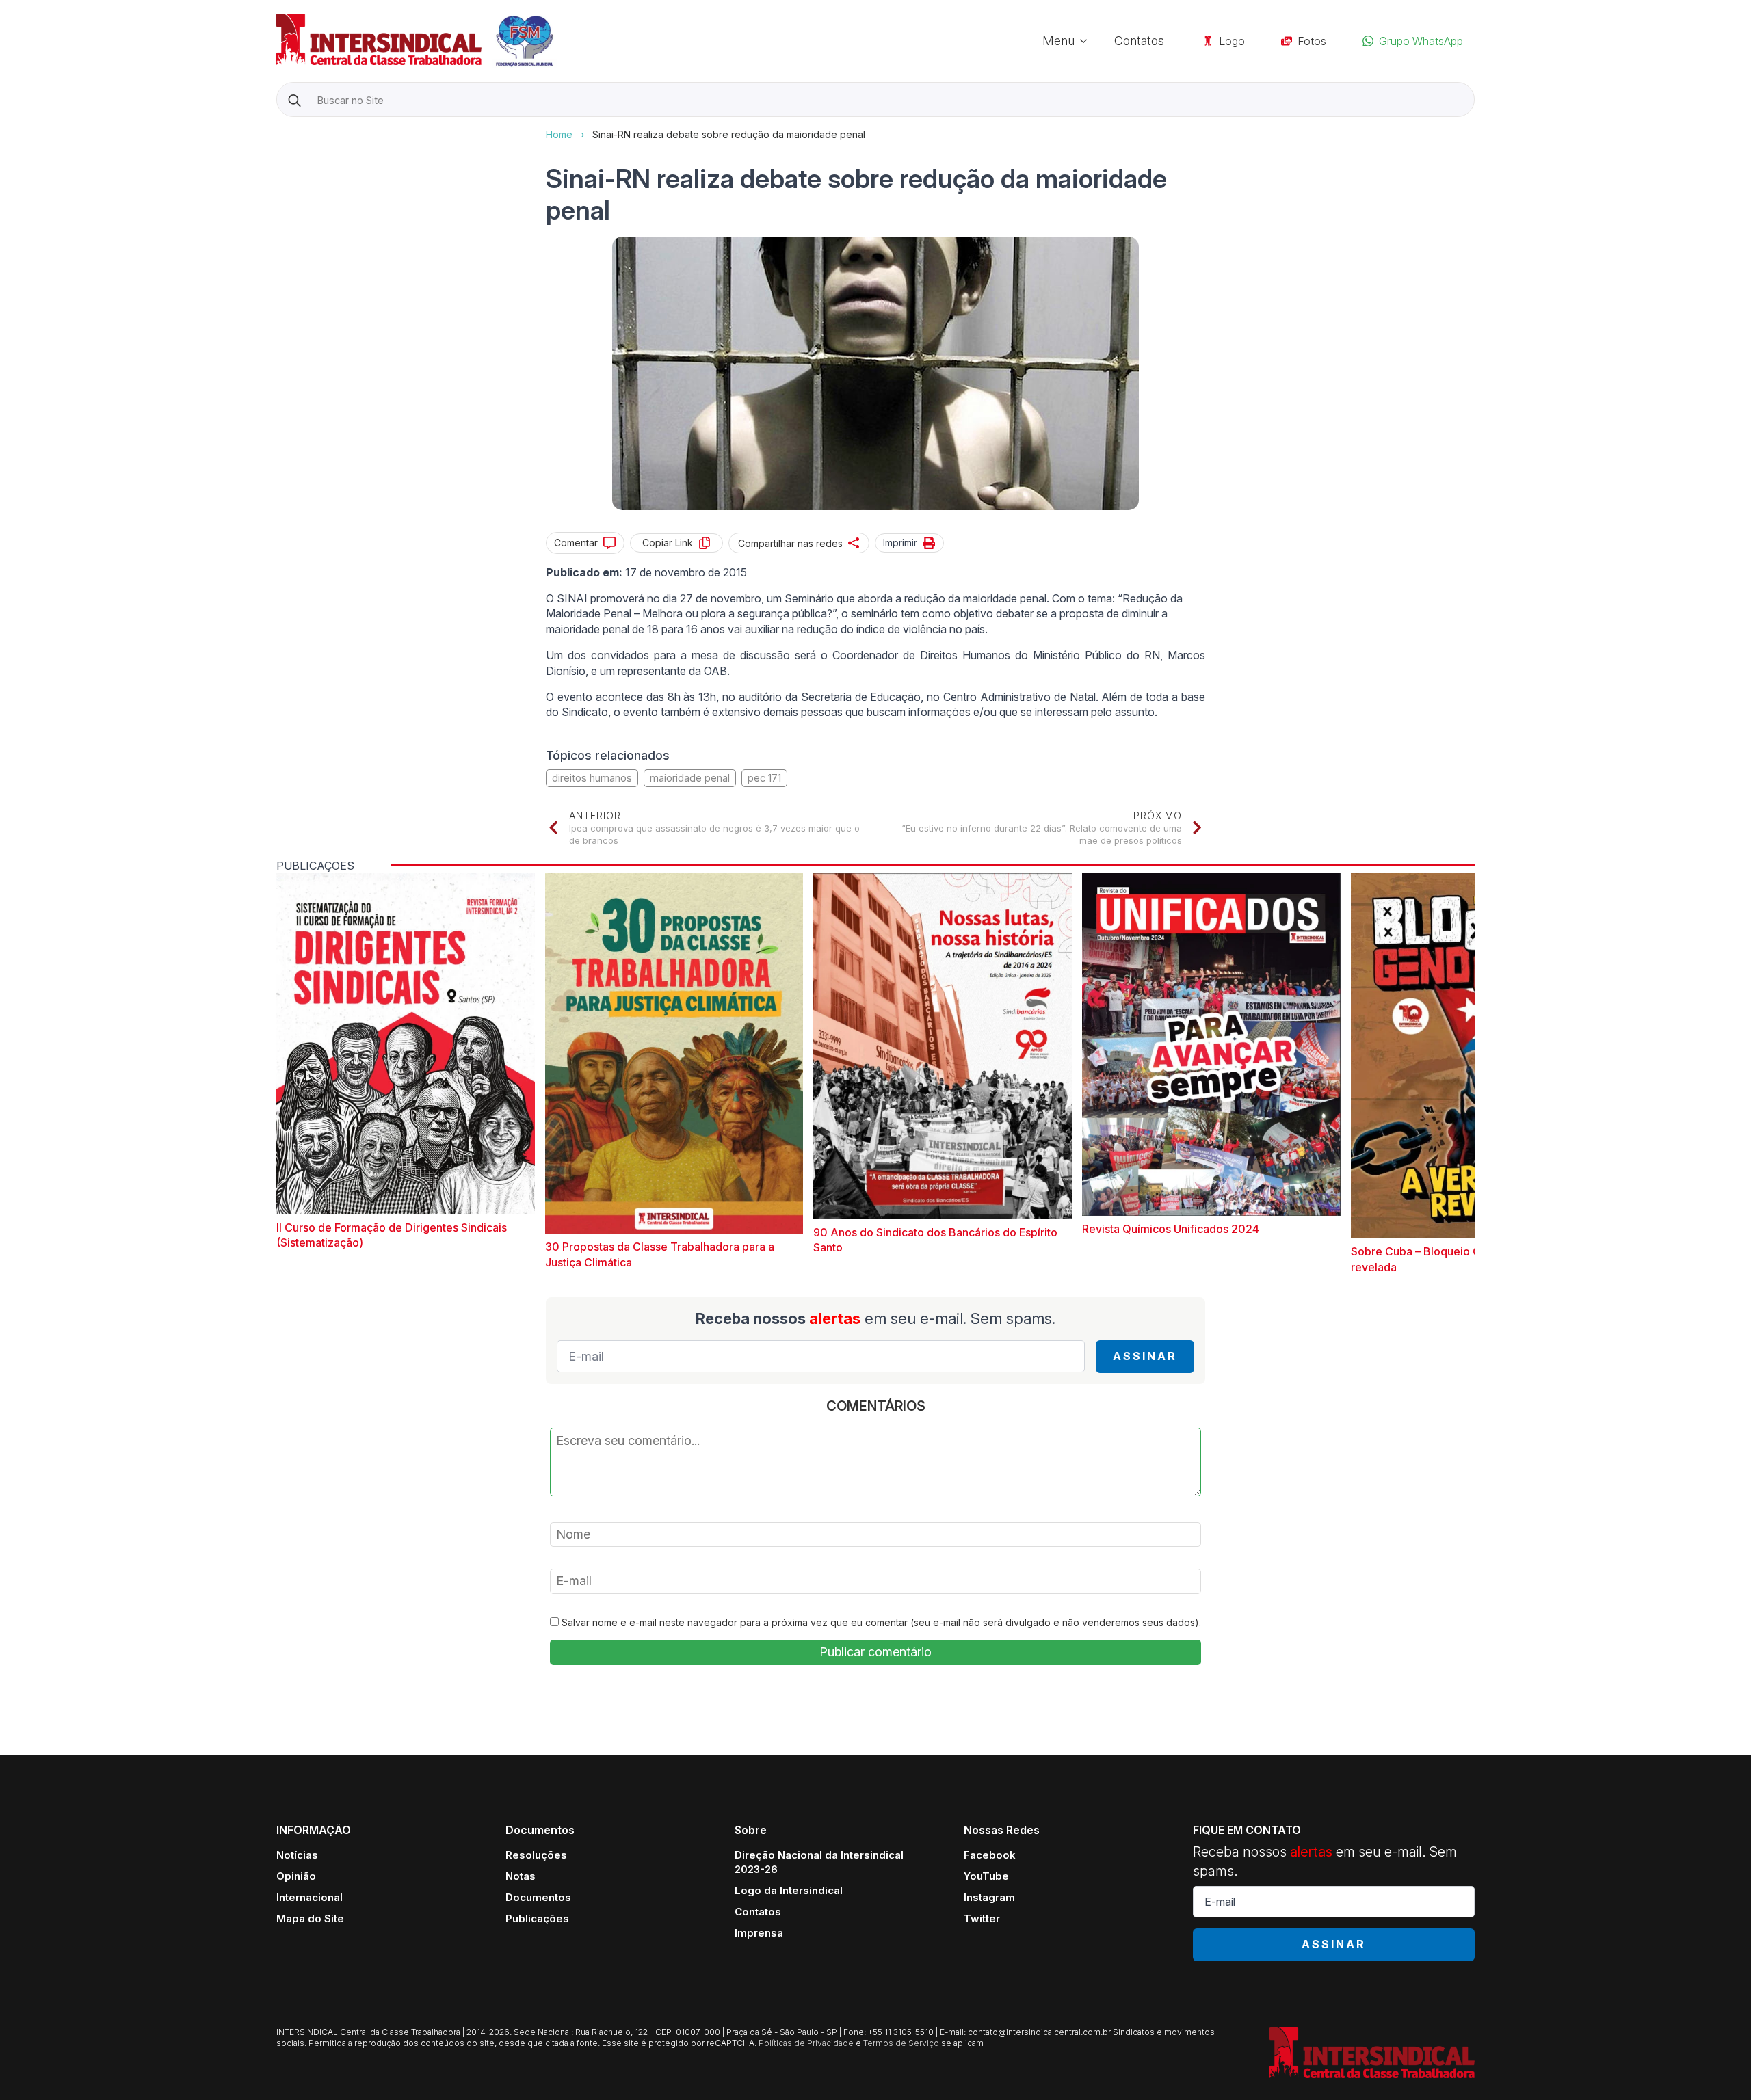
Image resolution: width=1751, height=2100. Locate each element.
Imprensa (759, 1933)
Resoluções (536, 1855)
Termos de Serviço (901, 2043)
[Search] (294, 100)
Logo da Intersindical (789, 1890)
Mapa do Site (310, 1918)
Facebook (990, 1855)
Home (559, 134)
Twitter (982, 1918)
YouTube (986, 1876)
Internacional (310, 1897)
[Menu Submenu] (1088, 41)
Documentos (538, 1897)
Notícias (297, 1855)
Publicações (537, 1918)
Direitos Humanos (592, 778)
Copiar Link (668, 543)
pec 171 (764, 778)
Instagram (989, 1897)
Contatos (1139, 41)
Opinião (296, 1876)
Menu (1058, 41)
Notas (521, 1876)
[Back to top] (1717, 2066)
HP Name (278, 128)
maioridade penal (690, 778)
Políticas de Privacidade (806, 2043)
